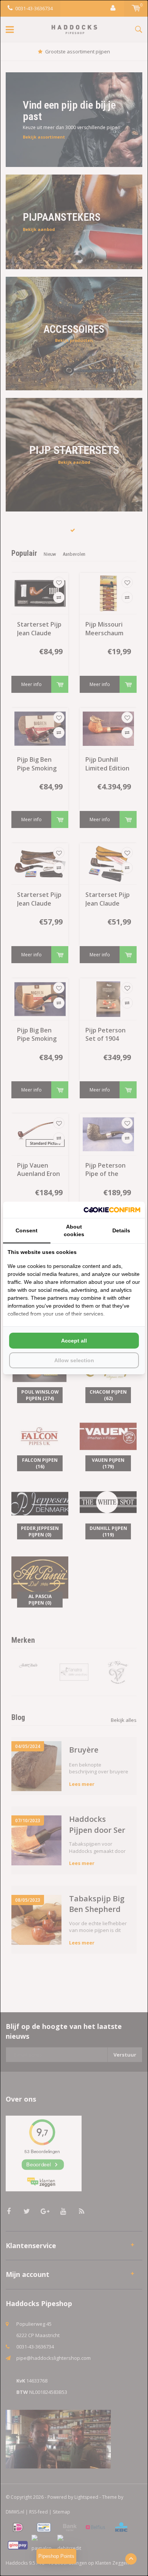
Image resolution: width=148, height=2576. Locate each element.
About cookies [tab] (74, 1230)
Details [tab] (121, 1230)
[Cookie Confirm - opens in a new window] (112, 1210)
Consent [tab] (27, 1230)
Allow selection (74, 1360)
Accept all (74, 1341)
